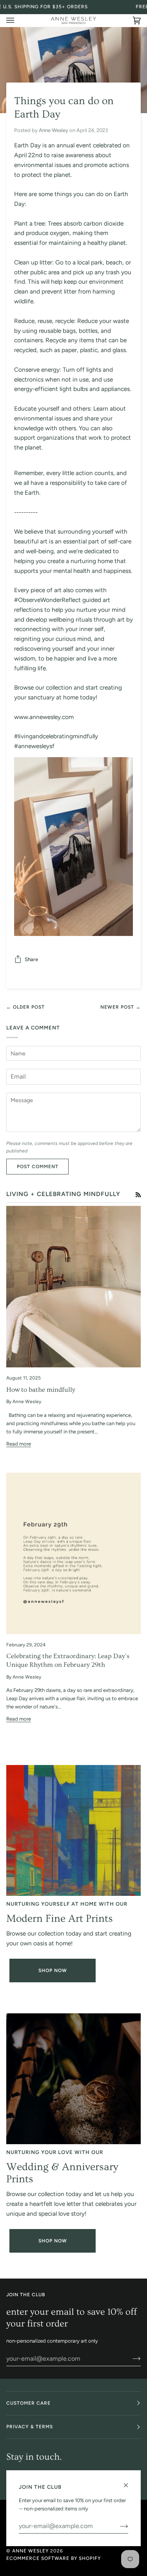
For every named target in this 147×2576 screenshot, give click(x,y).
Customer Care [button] (28, 2403)
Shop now (53, 2241)
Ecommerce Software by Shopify (54, 2558)
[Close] (129, 2482)
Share (31, 959)
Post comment (38, 1167)
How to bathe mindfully (41, 1390)
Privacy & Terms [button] (30, 2427)
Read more (19, 1444)
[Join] (130, 2358)
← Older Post (25, 1007)
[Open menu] (18, 20)
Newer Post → (121, 1007)
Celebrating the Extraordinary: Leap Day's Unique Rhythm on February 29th (68, 1660)
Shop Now (53, 1971)
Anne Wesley (30, 2551)
